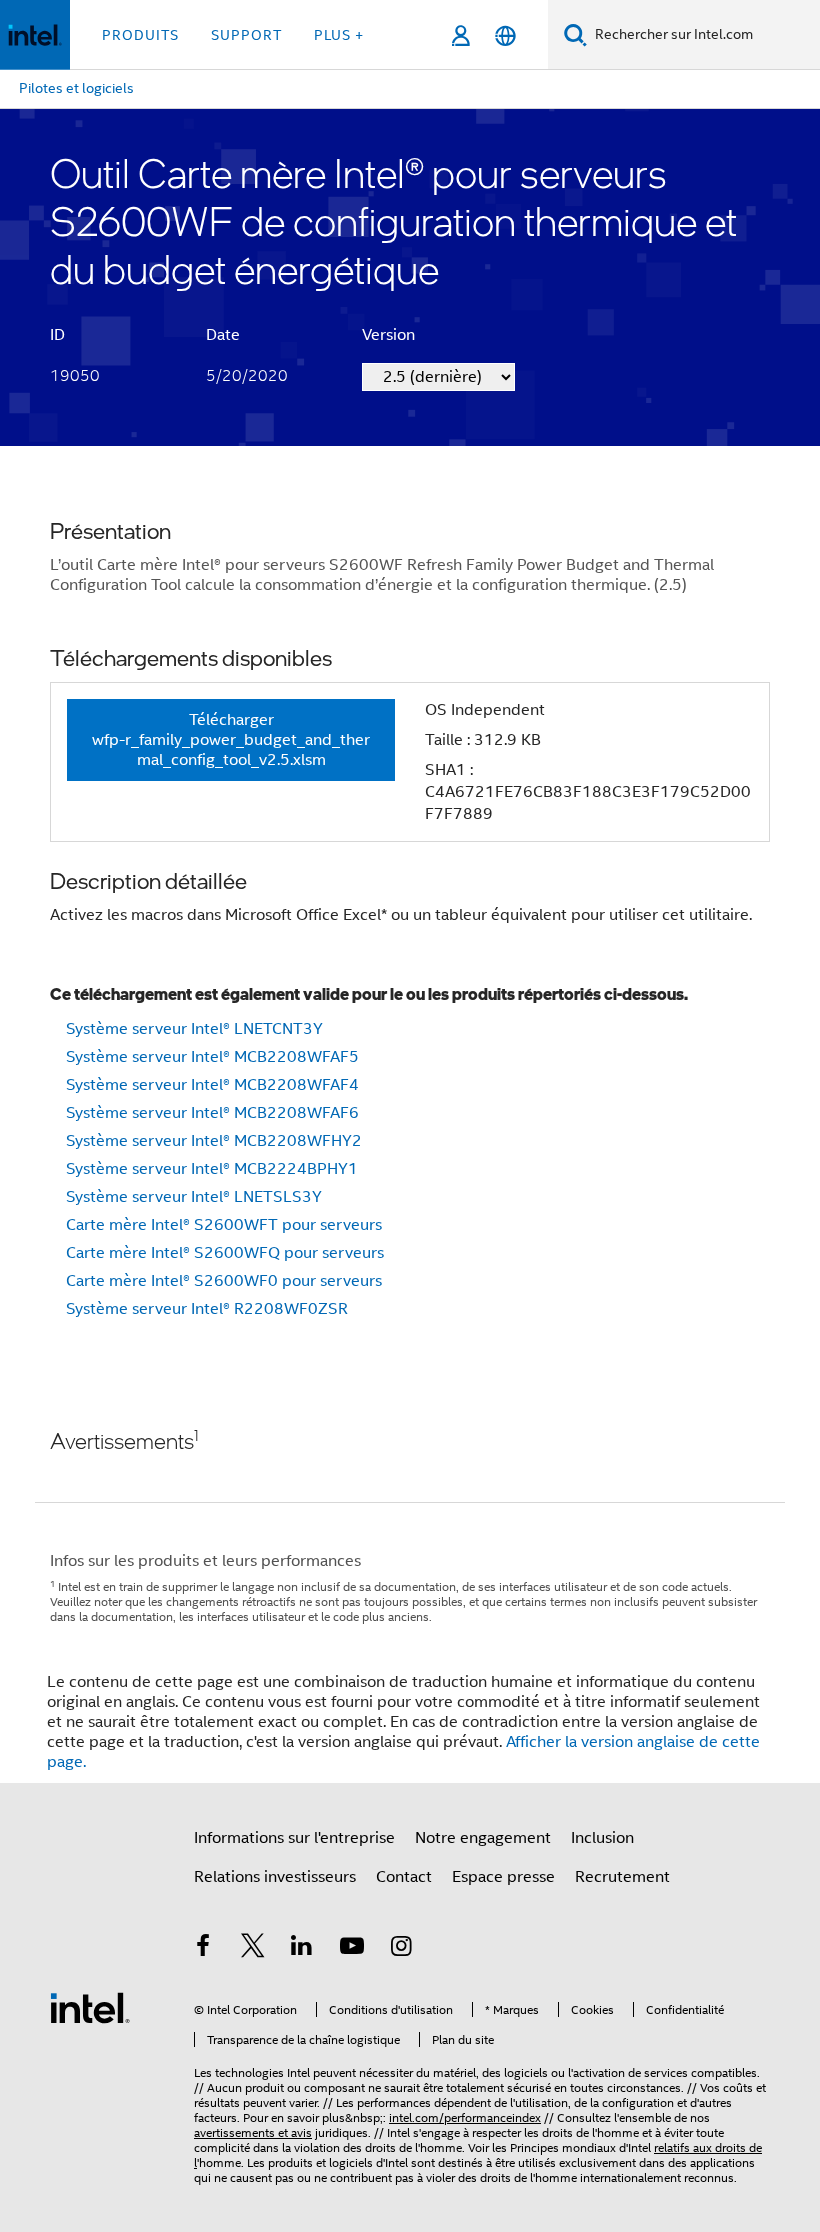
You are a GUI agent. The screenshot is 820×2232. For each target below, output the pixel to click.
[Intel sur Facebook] (203, 1949)
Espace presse (503, 1877)
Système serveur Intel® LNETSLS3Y (194, 1197)
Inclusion (602, 1838)
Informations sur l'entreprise (294, 1838)
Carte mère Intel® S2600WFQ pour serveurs (225, 1253)
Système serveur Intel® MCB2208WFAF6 (212, 1113)
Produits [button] (140, 35)
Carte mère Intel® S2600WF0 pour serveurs (224, 1281)
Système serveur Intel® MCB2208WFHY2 (214, 1141)
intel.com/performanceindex (465, 2117)
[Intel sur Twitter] (253, 1949)
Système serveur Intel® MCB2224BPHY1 (212, 1169)
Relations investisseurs (275, 1877)
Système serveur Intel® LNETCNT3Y (194, 1029)
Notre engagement (483, 1838)
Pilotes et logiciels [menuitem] (76, 88)
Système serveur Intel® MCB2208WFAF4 (212, 1085)
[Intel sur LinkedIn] (302, 1949)
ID (57, 335)
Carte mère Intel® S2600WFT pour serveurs (224, 1225)
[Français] (505, 35)
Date (223, 335)
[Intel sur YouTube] (352, 1949)
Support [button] (246, 35)
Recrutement (622, 1877)
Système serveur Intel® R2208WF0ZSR (207, 1309)
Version (388, 335)
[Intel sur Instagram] (401, 1949)
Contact (404, 1877)
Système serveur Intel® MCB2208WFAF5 (212, 1057)
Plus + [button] (339, 35)
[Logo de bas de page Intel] (90, 2007)
